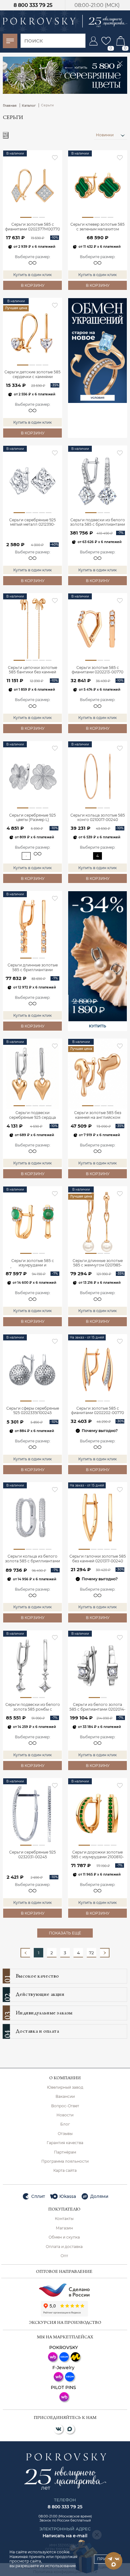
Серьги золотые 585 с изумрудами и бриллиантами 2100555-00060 (33, 1263)
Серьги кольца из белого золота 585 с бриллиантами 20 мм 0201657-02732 (32, 1559)
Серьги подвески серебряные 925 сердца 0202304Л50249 (32, 1115)
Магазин (64, 2228)
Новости (65, 2115)
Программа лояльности (65, 2161)
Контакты (64, 2219)
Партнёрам (65, 2152)
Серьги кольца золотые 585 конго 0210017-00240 (98, 818)
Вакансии (65, 2097)
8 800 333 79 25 (33, 5)
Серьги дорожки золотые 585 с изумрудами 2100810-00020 (98, 1855)
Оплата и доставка (64, 2247)
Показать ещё (65, 1933)
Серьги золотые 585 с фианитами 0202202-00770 (98, 1411)
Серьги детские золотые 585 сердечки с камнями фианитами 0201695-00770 (32, 375)
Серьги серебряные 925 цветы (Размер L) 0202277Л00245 (32, 818)
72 (92, 1953)
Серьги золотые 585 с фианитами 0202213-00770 (98, 670)
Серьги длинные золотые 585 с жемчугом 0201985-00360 (98, 1263)
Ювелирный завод (65, 2087)
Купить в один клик (32, 275)
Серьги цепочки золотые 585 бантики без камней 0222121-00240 (32, 670)
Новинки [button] (105, 135)
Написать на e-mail (65, 2536)
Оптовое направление (64, 2272)
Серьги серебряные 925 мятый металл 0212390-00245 (32, 523)
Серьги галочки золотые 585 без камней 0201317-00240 (98, 1559)
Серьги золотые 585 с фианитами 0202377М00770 (32, 227)
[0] (106, 41)
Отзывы (65, 2134)
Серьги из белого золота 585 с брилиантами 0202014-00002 (98, 1707)
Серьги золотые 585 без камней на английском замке (98, 1115)
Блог (65, 2124)
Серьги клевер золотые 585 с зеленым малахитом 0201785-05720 (98, 227)
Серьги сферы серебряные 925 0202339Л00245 (33, 1411)
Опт (64, 2256)
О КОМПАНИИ (65, 2078)
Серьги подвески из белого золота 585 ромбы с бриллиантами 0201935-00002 (33, 1707)
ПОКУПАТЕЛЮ (64, 2210)
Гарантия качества (65, 2143)
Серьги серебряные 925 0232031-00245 (32, 1854)
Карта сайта (65, 2171)
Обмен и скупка (64, 2237)
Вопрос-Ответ (65, 2106)
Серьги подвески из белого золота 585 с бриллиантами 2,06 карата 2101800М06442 (98, 523)
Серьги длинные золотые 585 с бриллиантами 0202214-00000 (33, 968)
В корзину (33, 285)
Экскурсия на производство (65, 2323)
